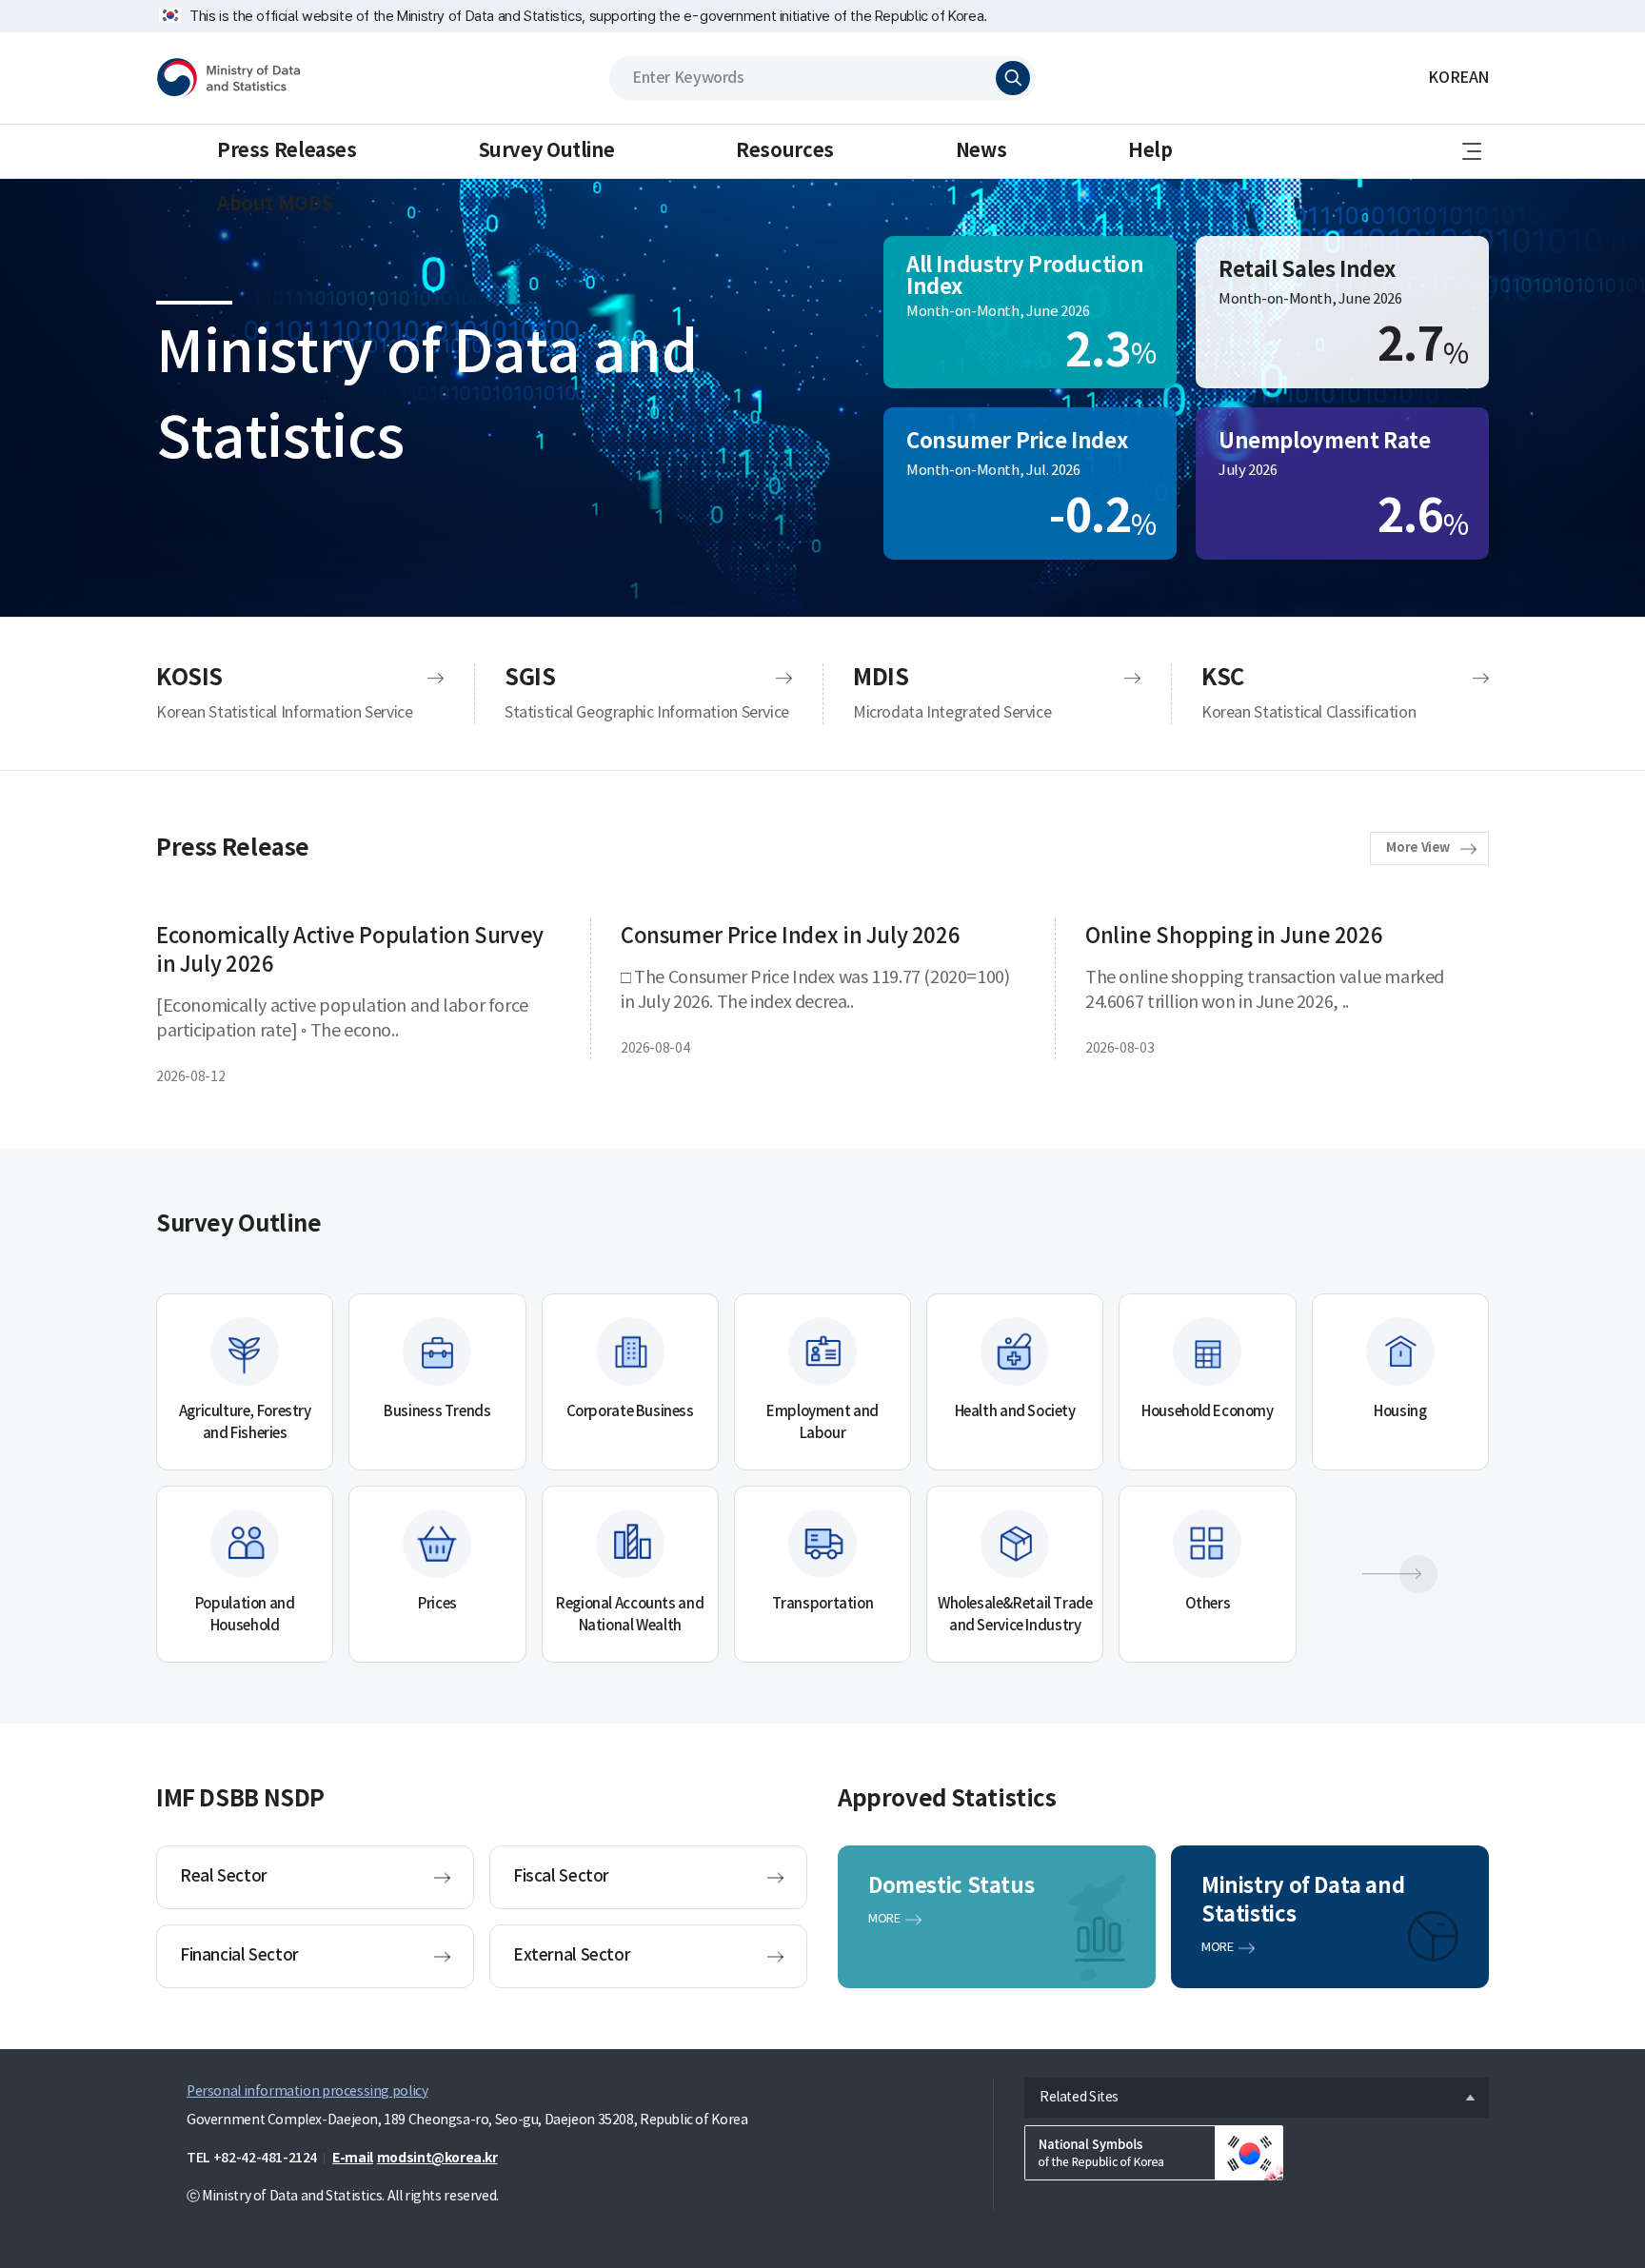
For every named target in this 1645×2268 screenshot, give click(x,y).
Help (1150, 151)
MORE (884, 1919)
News (981, 151)
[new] (1154, 2153)
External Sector (572, 1956)
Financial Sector (239, 1956)
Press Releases (287, 151)
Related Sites (1071, 2093)
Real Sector (224, 1877)
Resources (785, 151)
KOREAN (1458, 78)
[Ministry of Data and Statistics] (228, 78)
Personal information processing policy (307, 2092)
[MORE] (1400, 1574)
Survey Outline (547, 151)
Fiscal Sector (561, 1877)
